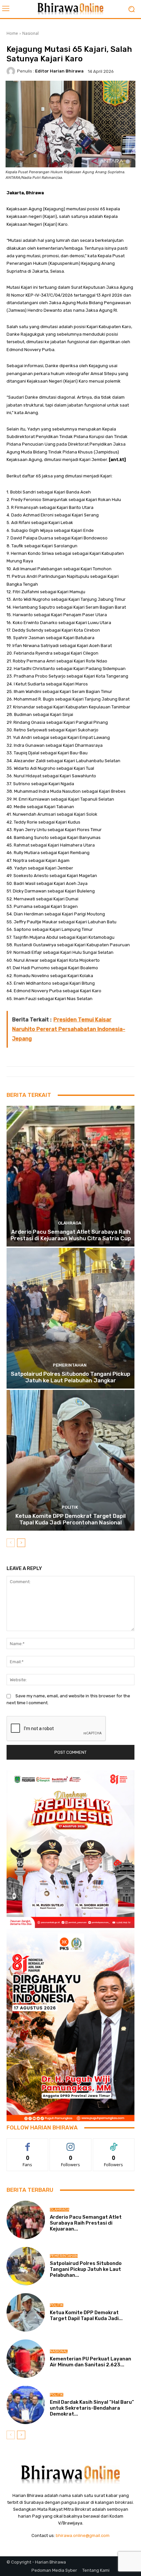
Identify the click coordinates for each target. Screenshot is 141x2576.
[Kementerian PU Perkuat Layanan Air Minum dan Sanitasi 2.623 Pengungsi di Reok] (26, 2359)
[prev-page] (11, 1543)
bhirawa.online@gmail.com (83, 2535)
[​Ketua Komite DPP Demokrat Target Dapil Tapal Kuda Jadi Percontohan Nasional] (70, 1460)
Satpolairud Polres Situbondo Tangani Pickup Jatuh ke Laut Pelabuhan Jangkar (70, 1377)
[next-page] (21, 1543)
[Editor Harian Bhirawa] (12, 71)
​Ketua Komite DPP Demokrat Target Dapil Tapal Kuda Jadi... (86, 2315)
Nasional (30, 33)
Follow (71, 2143)
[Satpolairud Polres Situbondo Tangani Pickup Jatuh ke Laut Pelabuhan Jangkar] (70, 1318)
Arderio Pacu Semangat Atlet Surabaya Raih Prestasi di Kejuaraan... (86, 2223)
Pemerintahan (70, 1365)
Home (12, 33)
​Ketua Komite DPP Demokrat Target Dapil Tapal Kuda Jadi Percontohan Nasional (70, 1519)
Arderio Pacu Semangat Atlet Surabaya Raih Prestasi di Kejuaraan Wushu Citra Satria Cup (71, 1235)
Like (28, 2143)
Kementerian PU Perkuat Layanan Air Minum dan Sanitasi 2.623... (91, 2362)
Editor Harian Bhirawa (59, 71)
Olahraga (70, 1223)
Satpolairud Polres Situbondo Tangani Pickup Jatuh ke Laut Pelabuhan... (86, 2269)
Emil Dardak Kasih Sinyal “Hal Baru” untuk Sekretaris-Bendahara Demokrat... (92, 2408)
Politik (70, 1507)
